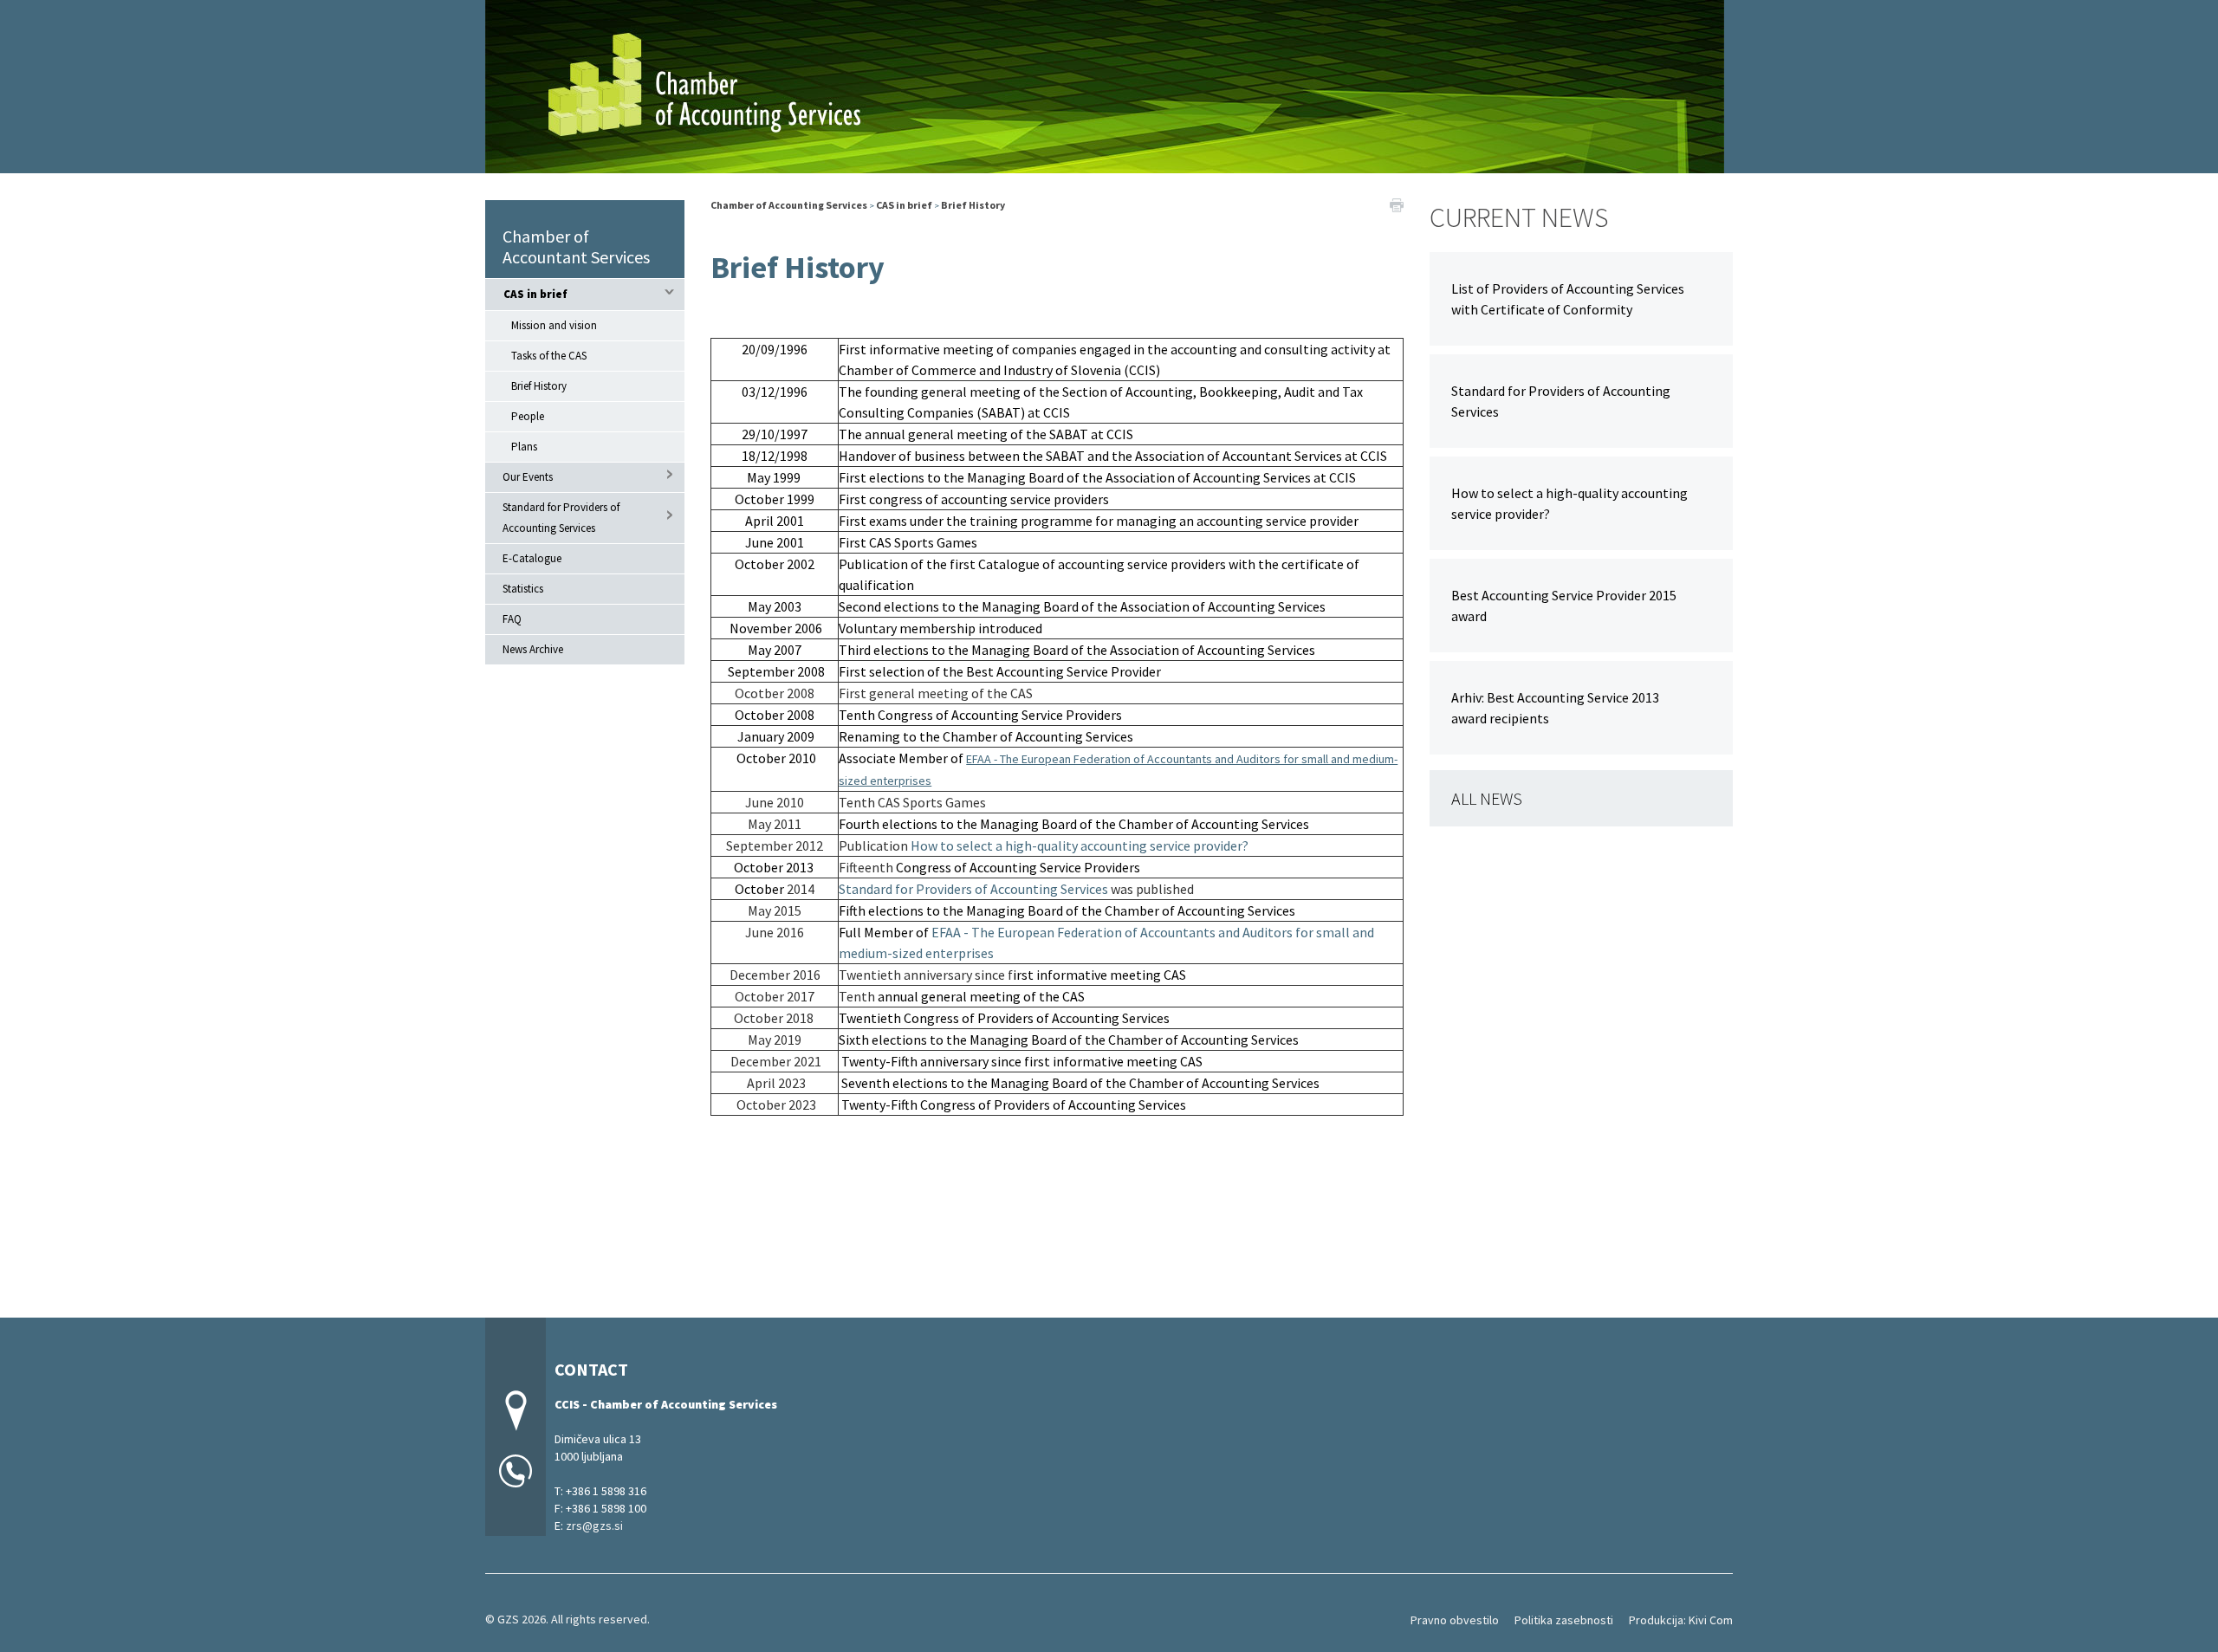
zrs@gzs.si (594, 1526)
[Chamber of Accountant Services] (1105, 84)
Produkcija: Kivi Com (1681, 1620)
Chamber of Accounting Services (789, 205)
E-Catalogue (532, 558)
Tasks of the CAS (549, 356)
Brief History (539, 386)
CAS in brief (535, 294)
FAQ (512, 619)
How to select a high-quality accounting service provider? (1080, 845)
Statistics (523, 589)
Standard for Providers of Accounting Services (561, 518)
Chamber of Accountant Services (576, 246)
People (528, 416)
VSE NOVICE (1581, 798)
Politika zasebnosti (1564, 1620)
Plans (524, 447)
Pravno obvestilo (1455, 1620)
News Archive (533, 649)
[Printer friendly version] (1397, 204)
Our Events (528, 477)
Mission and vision (554, 325)
